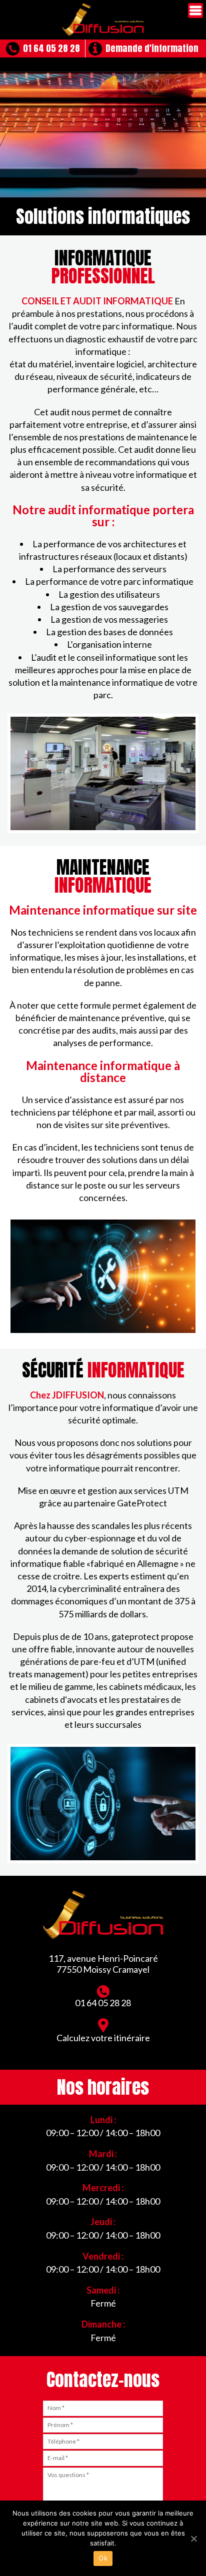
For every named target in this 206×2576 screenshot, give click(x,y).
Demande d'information (152, 48)
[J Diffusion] (103, 20)
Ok (103, 2558)
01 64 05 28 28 (51, 48)
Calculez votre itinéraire (103, 2038)
